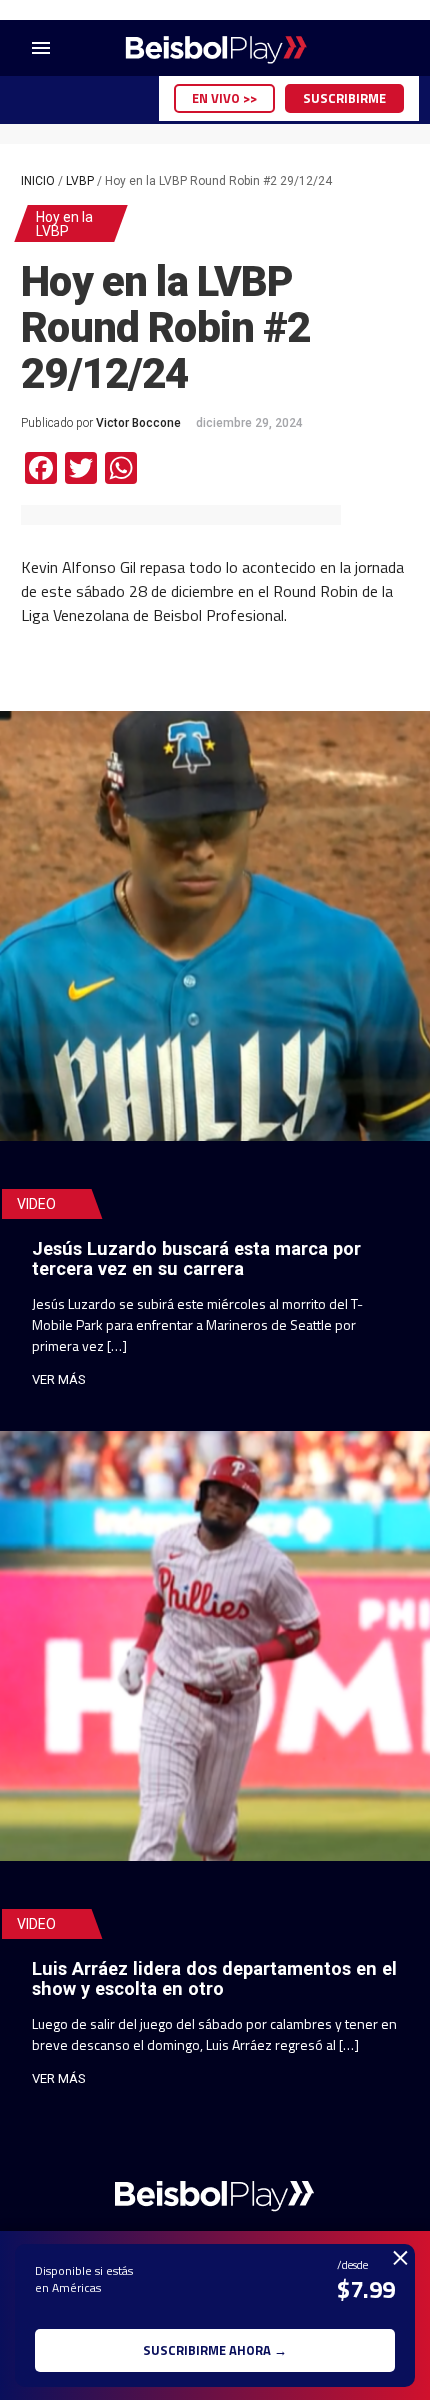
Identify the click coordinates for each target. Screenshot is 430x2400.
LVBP (80, 181)
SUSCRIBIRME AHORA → (215, 2350)
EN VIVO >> (224, 98)
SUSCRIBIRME (344, 98)
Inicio (38, 181)
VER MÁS (59, 1379)
